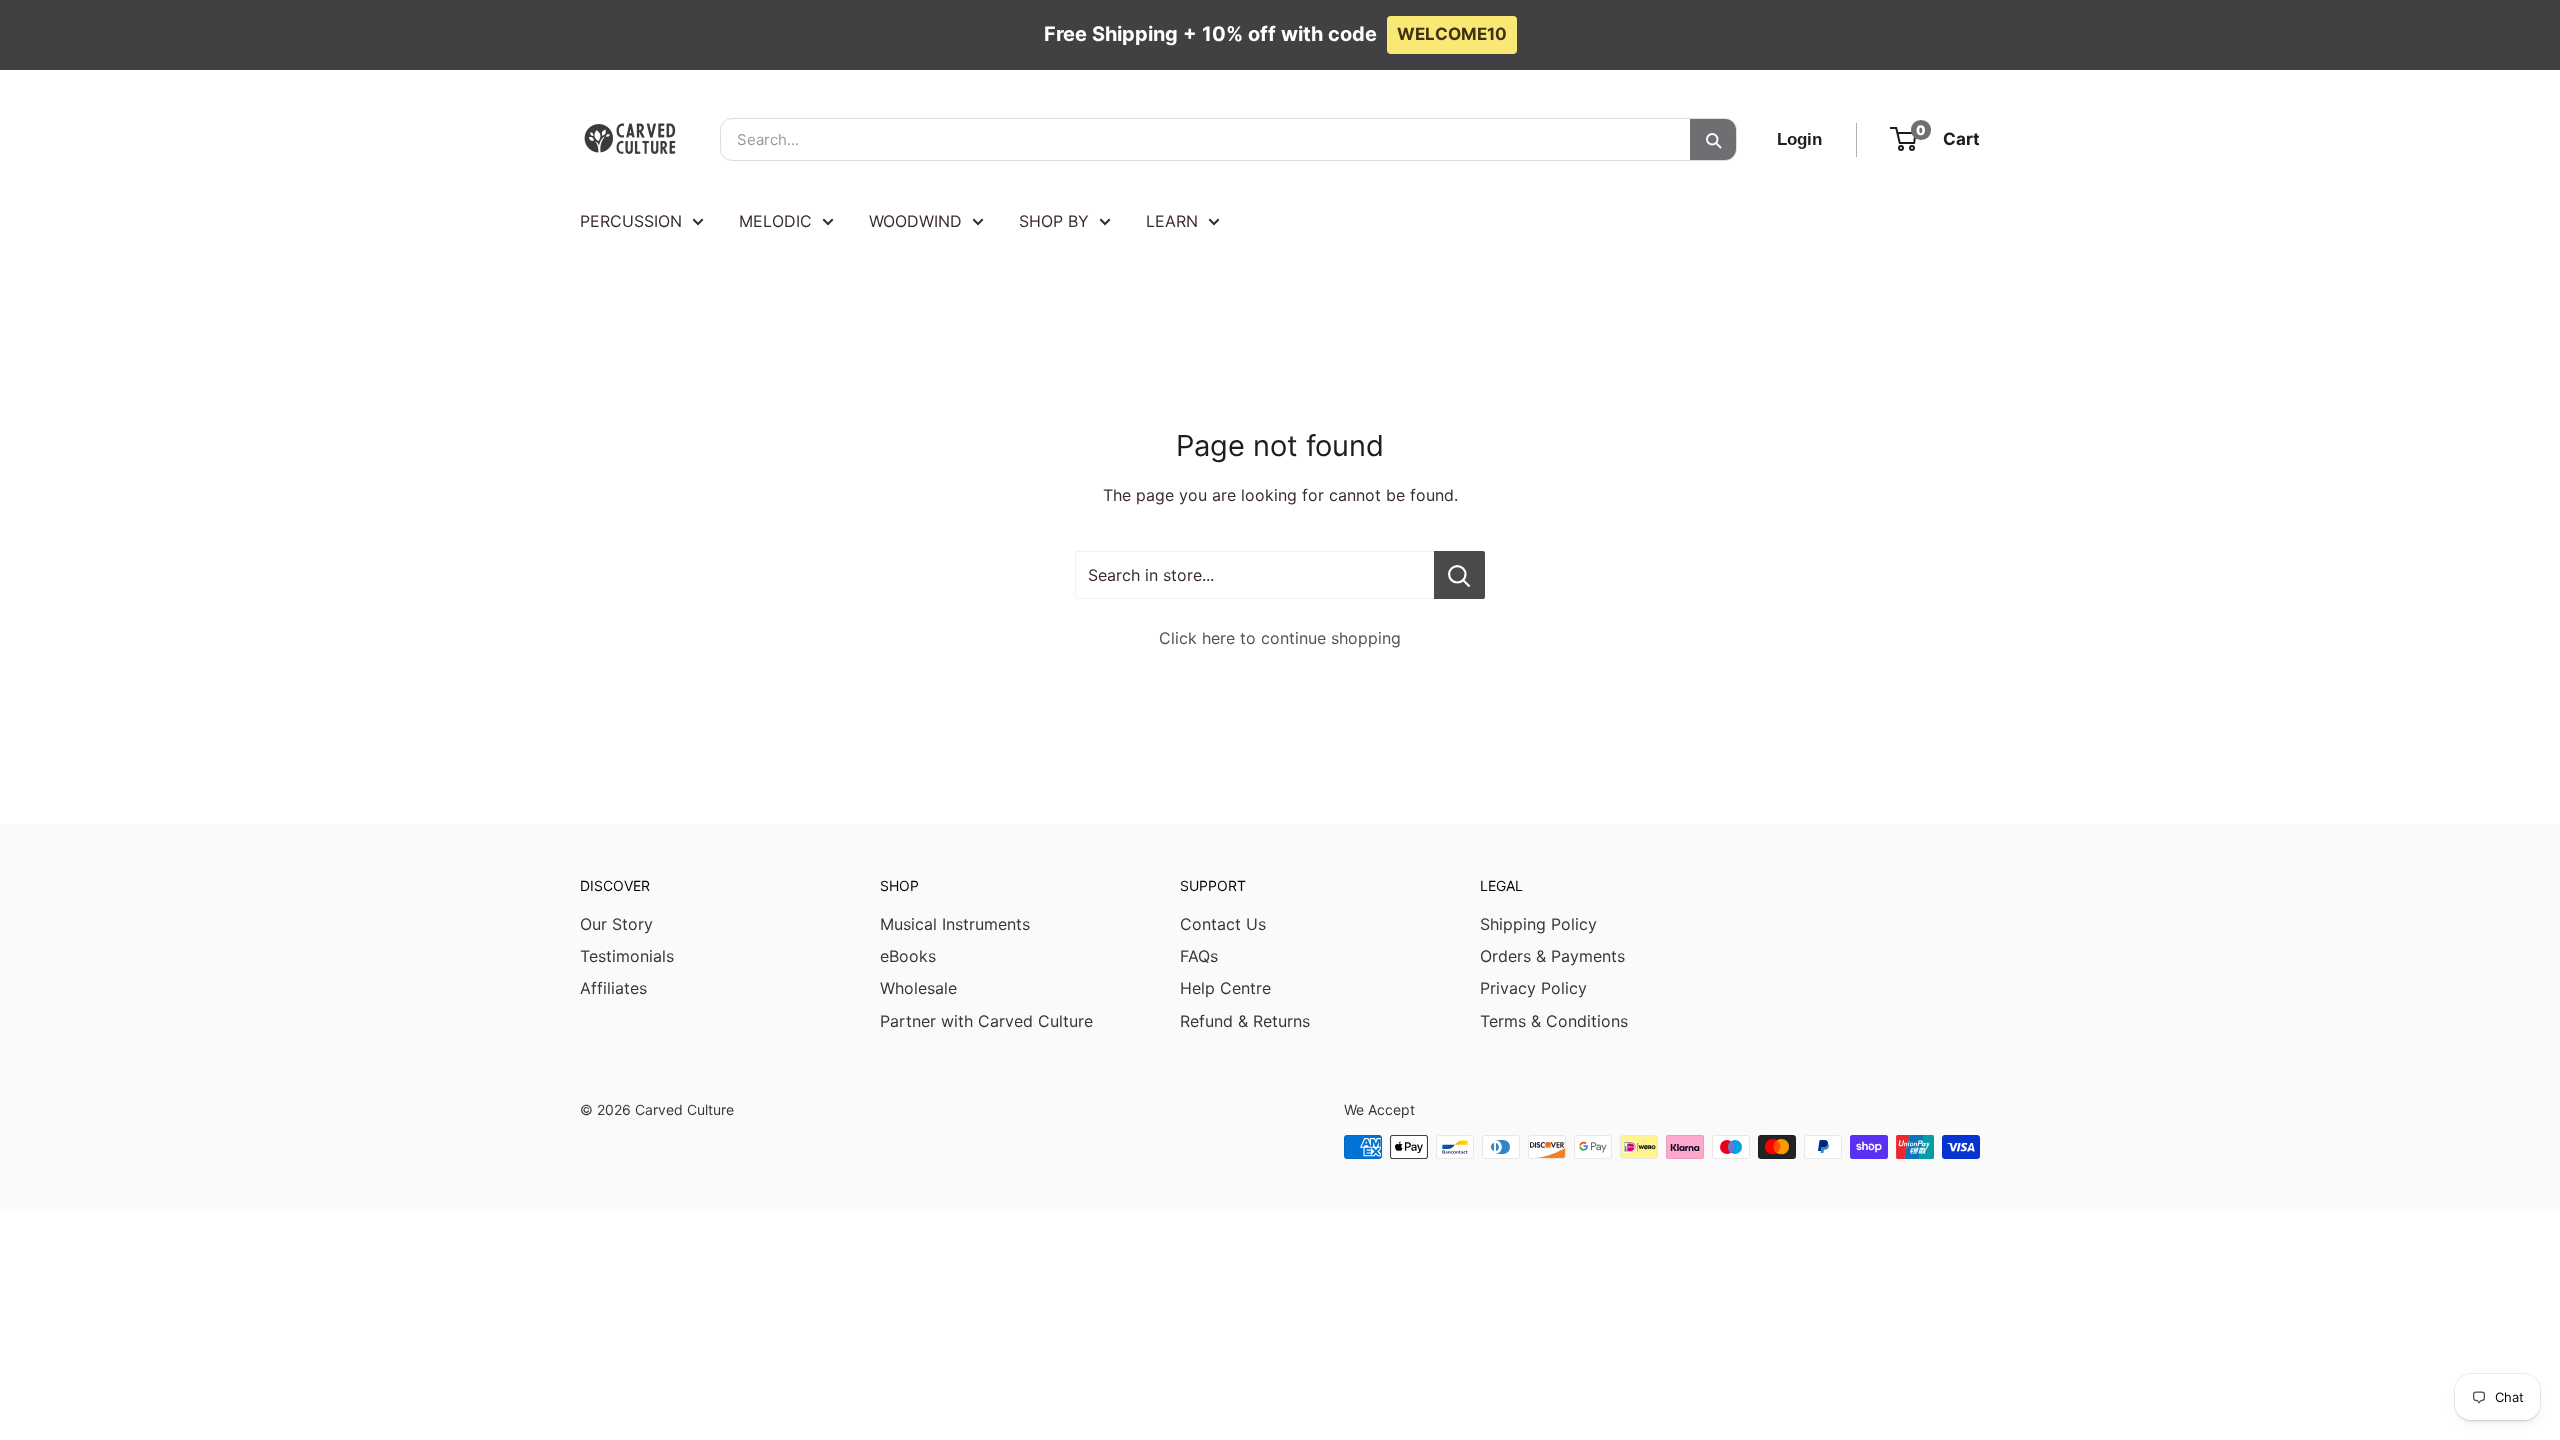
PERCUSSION (631, 221)
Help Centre (1225, 988)
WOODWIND (915, 221)
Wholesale (918, 988)
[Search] (1713, 139)
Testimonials (627, 956)
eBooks (908, 956)
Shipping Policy (1538, 924)
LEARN (1172, 221)
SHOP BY (1054, 221)
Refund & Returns (1245, 1021)
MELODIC (775, 221)
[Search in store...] (1459, 575)
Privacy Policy (1533, 988)
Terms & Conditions (1554, 1021)
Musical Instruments (955, 924)
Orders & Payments (1552, 956)
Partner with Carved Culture (986, 1021)
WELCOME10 (1452, 34)
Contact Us (1223, 924)
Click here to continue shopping (1280, 638)
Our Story (616, 924)
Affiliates (613, 988)
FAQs (1199, 956)
